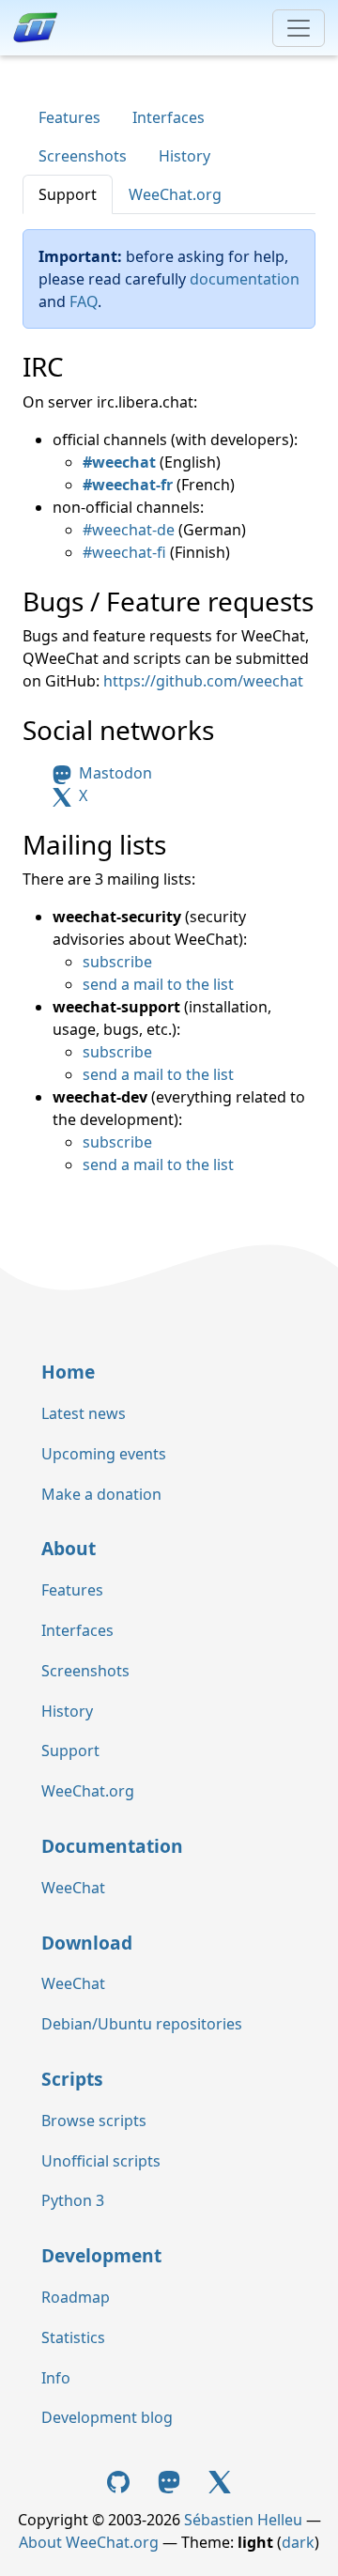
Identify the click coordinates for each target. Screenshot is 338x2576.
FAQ (84, 301)
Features (69, 117)
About (69, 1548)
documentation (245, 279)
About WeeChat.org (89, 2542)
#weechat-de (129, 530)
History (184, 156)
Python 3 (73, 2200)
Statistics (73, 2337)
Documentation (112, 1846)
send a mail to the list (158, 984)
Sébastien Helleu (243, 2520)
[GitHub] (121, 2480)
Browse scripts (94, 2121)
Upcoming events (104, 1454)
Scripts (72, 2079)
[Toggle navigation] (299, 28)
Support (68, 194)
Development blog (107, 2417)
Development (101, 2255)
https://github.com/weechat (203, 681)
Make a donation (101, 1494)
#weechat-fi (124, 552)
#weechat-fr (128, 485)
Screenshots (83, 156)
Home (68, 1372)
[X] (220, 2480)
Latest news (84, 1413)
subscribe (117, 962)
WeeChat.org (175, 194)
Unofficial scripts (101, 2161)
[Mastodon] (171, 2480)
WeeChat (73, 1888)
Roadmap (76, 2297)
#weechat (119, 462)
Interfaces (169, 117)
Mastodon (114, 773)
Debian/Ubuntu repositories (142, 2024)
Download (87, 1943)
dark (298, 2542)
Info (56, 2378)
